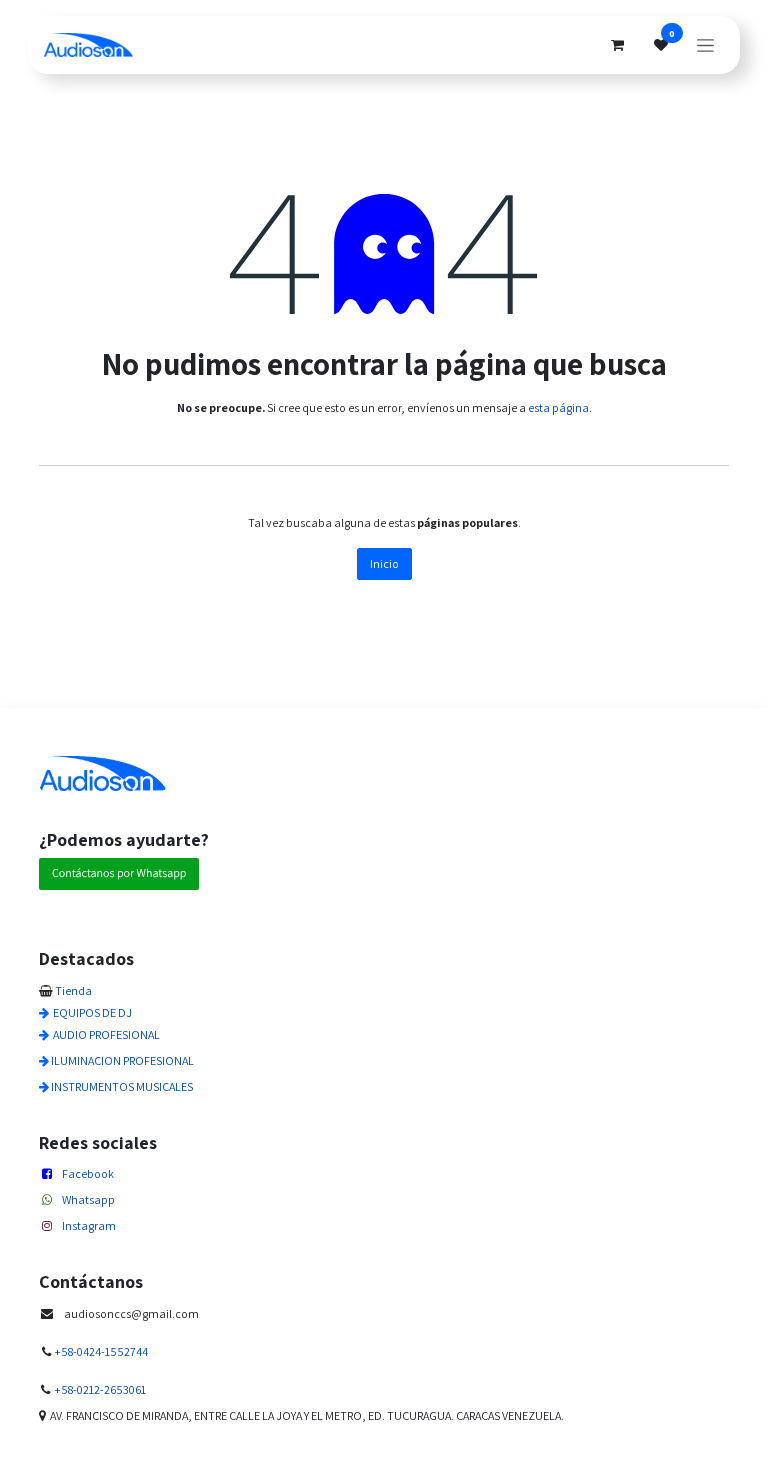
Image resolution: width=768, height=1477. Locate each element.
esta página (558, 407)
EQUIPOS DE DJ (92, 1012)
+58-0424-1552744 (101, 1351)
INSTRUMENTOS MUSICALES (122, 1086)
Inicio (384, 563)
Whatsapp (88, 1199)
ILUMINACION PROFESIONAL (122, 1060)
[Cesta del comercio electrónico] (617, 45)
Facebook (88, 1173)
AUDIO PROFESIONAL (106, 1034)
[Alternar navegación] (705, 45)
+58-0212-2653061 (100, 1389)
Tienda (73, 990)
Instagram (89, 1225)
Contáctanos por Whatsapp (119, 873)
